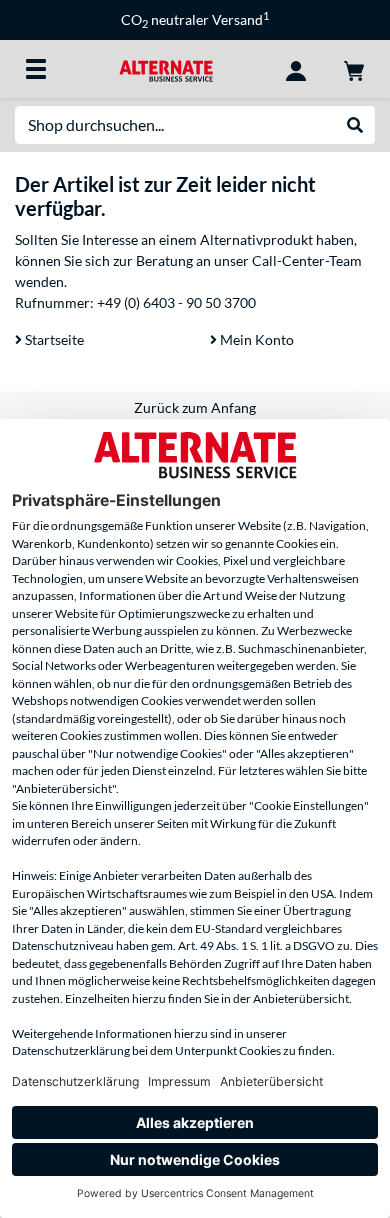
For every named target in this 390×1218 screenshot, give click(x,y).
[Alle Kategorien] (36, 69)
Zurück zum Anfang (195, 407)
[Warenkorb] (354, 69)
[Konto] (296, 69)
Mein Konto (255, 339)
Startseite (53, 339)
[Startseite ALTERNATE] (166, 68)
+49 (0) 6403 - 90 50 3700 (176, 302)
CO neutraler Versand (195, 19)
